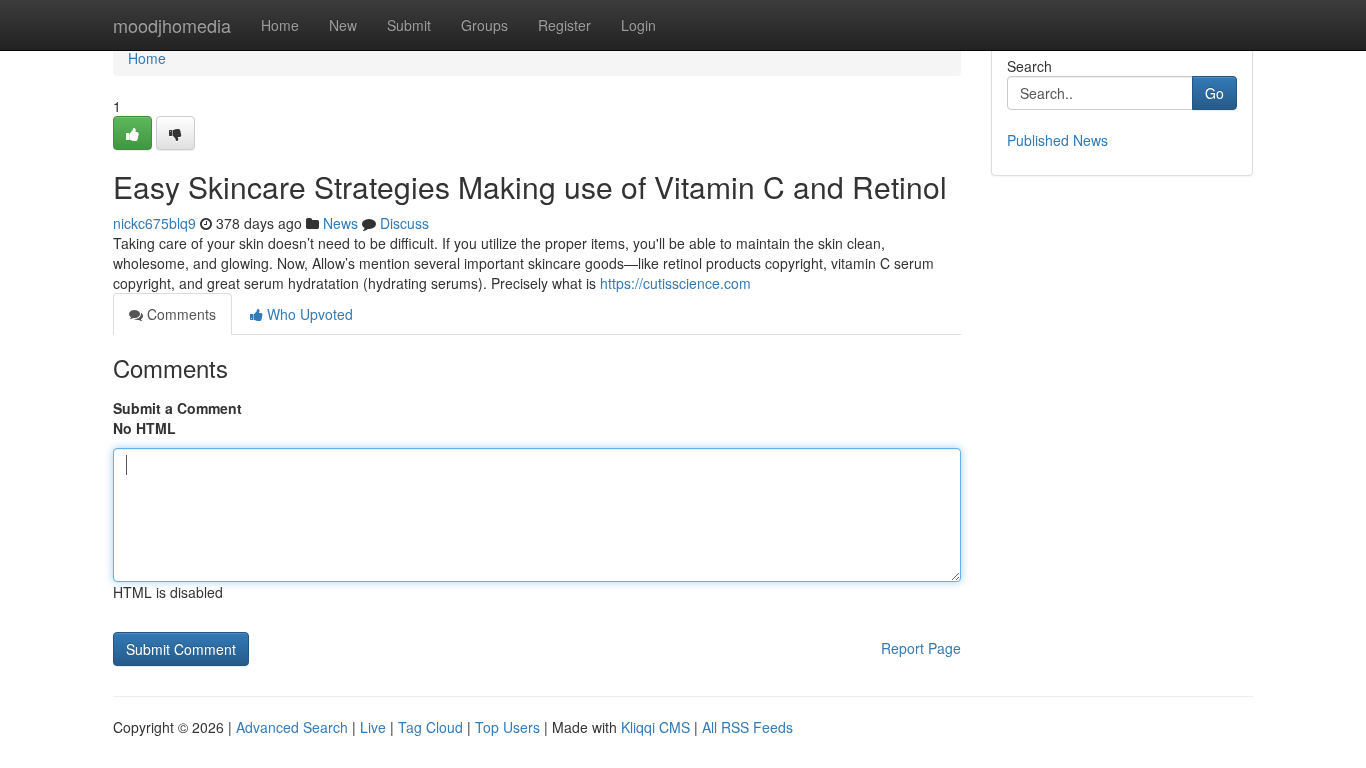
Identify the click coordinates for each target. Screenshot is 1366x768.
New (343, 25)
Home (280, 25)
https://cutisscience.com (675, 283)
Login (638, 25)
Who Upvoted (308, 314)
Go (1214, 93)
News (340, 223)
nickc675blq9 (154, 223)
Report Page (921, 648)
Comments (179, 314)
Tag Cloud (430, 727)
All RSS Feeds (747, 727)
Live (373, 727)
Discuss (404, 223)
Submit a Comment (177, 408)
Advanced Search (292, 727)
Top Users (507, 727)
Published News (1057, 140)
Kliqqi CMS (655, 727)
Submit (409, 25)
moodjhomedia (172, 25)
